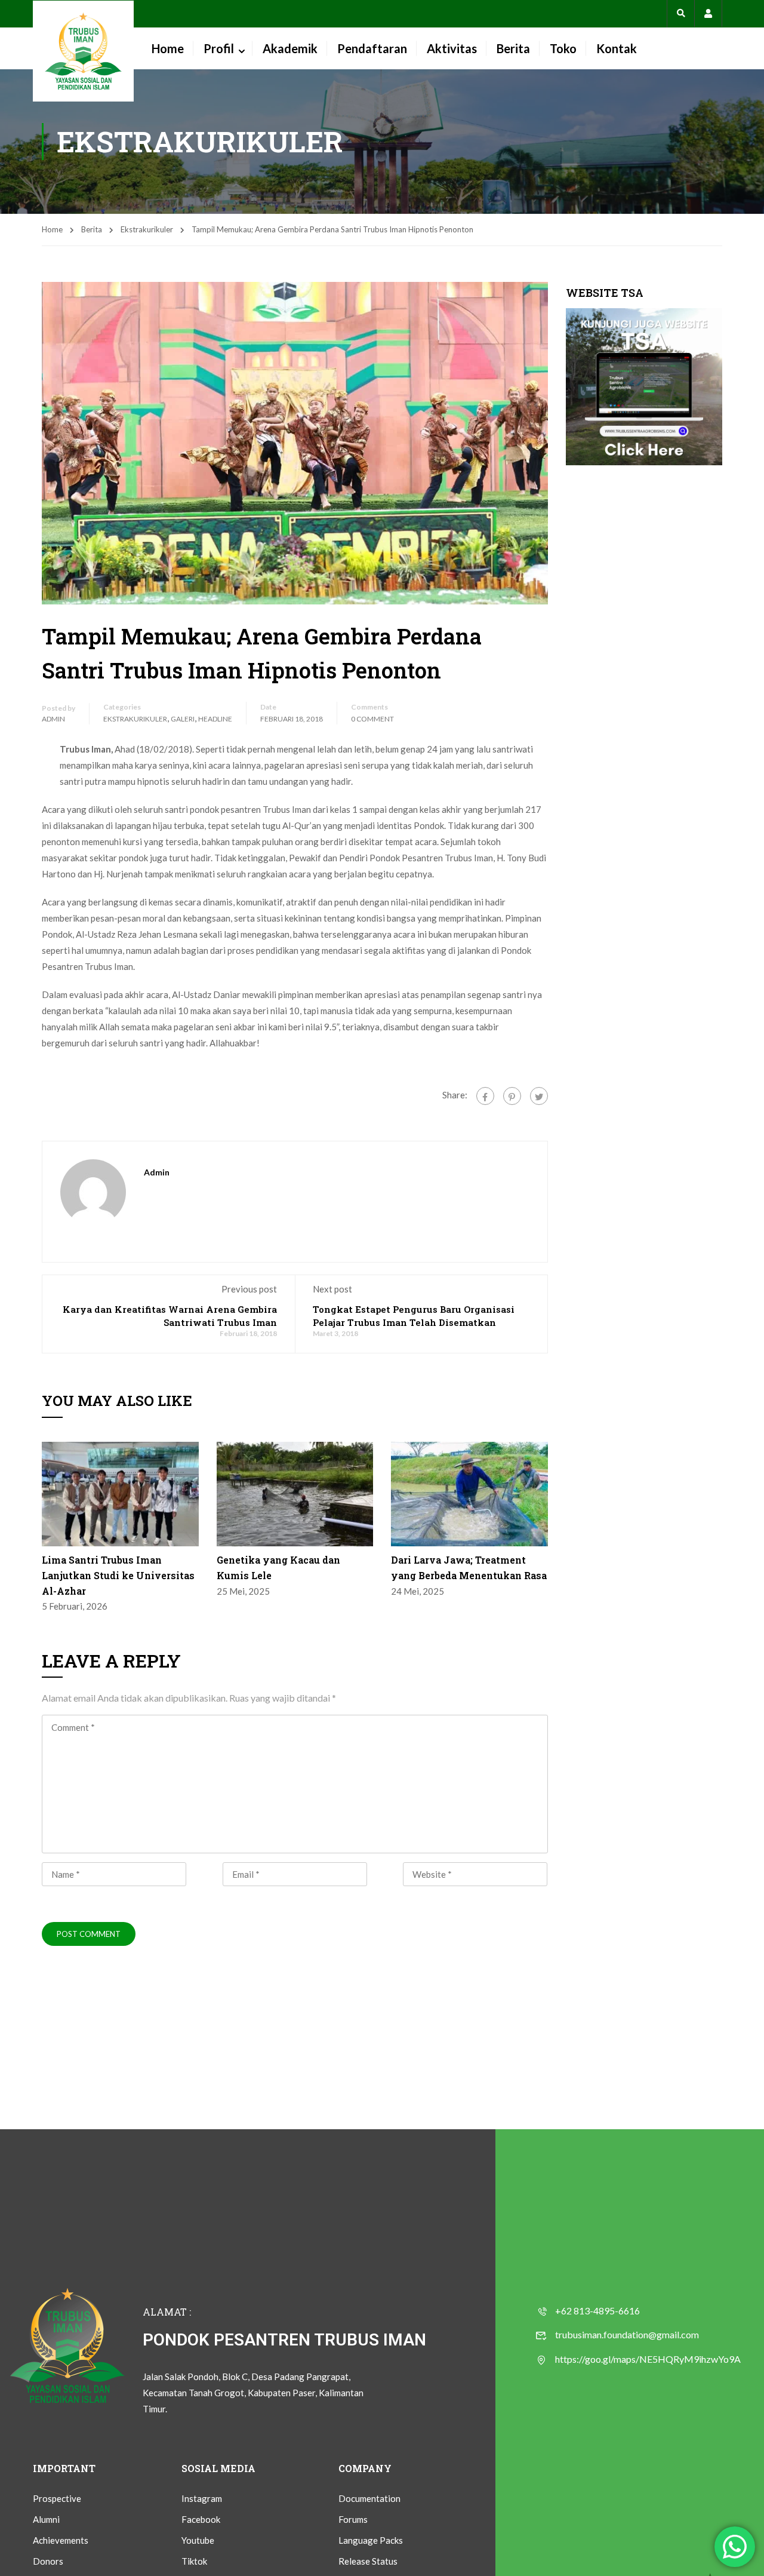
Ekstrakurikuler (147, 229)
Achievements (61, 2540)
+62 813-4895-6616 (597, 2311)
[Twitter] (539, 1096)
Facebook (201, 2519)
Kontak (617, 48)
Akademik (290, 48)
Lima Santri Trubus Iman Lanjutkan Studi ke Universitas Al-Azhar (118, 1575)
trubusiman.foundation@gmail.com (627, 2334)
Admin (53, 719)
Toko (563, 48)
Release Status (368, 2561)
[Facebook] (485, 1096)
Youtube (198, 2540)
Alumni (46, 2519)
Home (168, 48)
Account (708, 13)
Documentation (369, 2498)
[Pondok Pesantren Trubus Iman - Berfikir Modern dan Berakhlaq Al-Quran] (83, 51)
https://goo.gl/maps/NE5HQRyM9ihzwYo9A (648, 2359)
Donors (48, 2561)
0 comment (372, 719)
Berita (513, 48)
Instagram (202, 2498)
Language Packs (371, 2540)
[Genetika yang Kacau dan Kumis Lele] (295, 1493)
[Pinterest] (512, 1096)
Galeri (183, 719)
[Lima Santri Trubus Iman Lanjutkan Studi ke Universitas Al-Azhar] (120, 1493)
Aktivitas (452, 48)
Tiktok (194, 2561)
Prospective (57, 2498)
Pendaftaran (372, 48)
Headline (215, 719)
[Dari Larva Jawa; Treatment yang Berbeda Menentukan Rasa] (469, 1493)
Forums (353, 2519)
